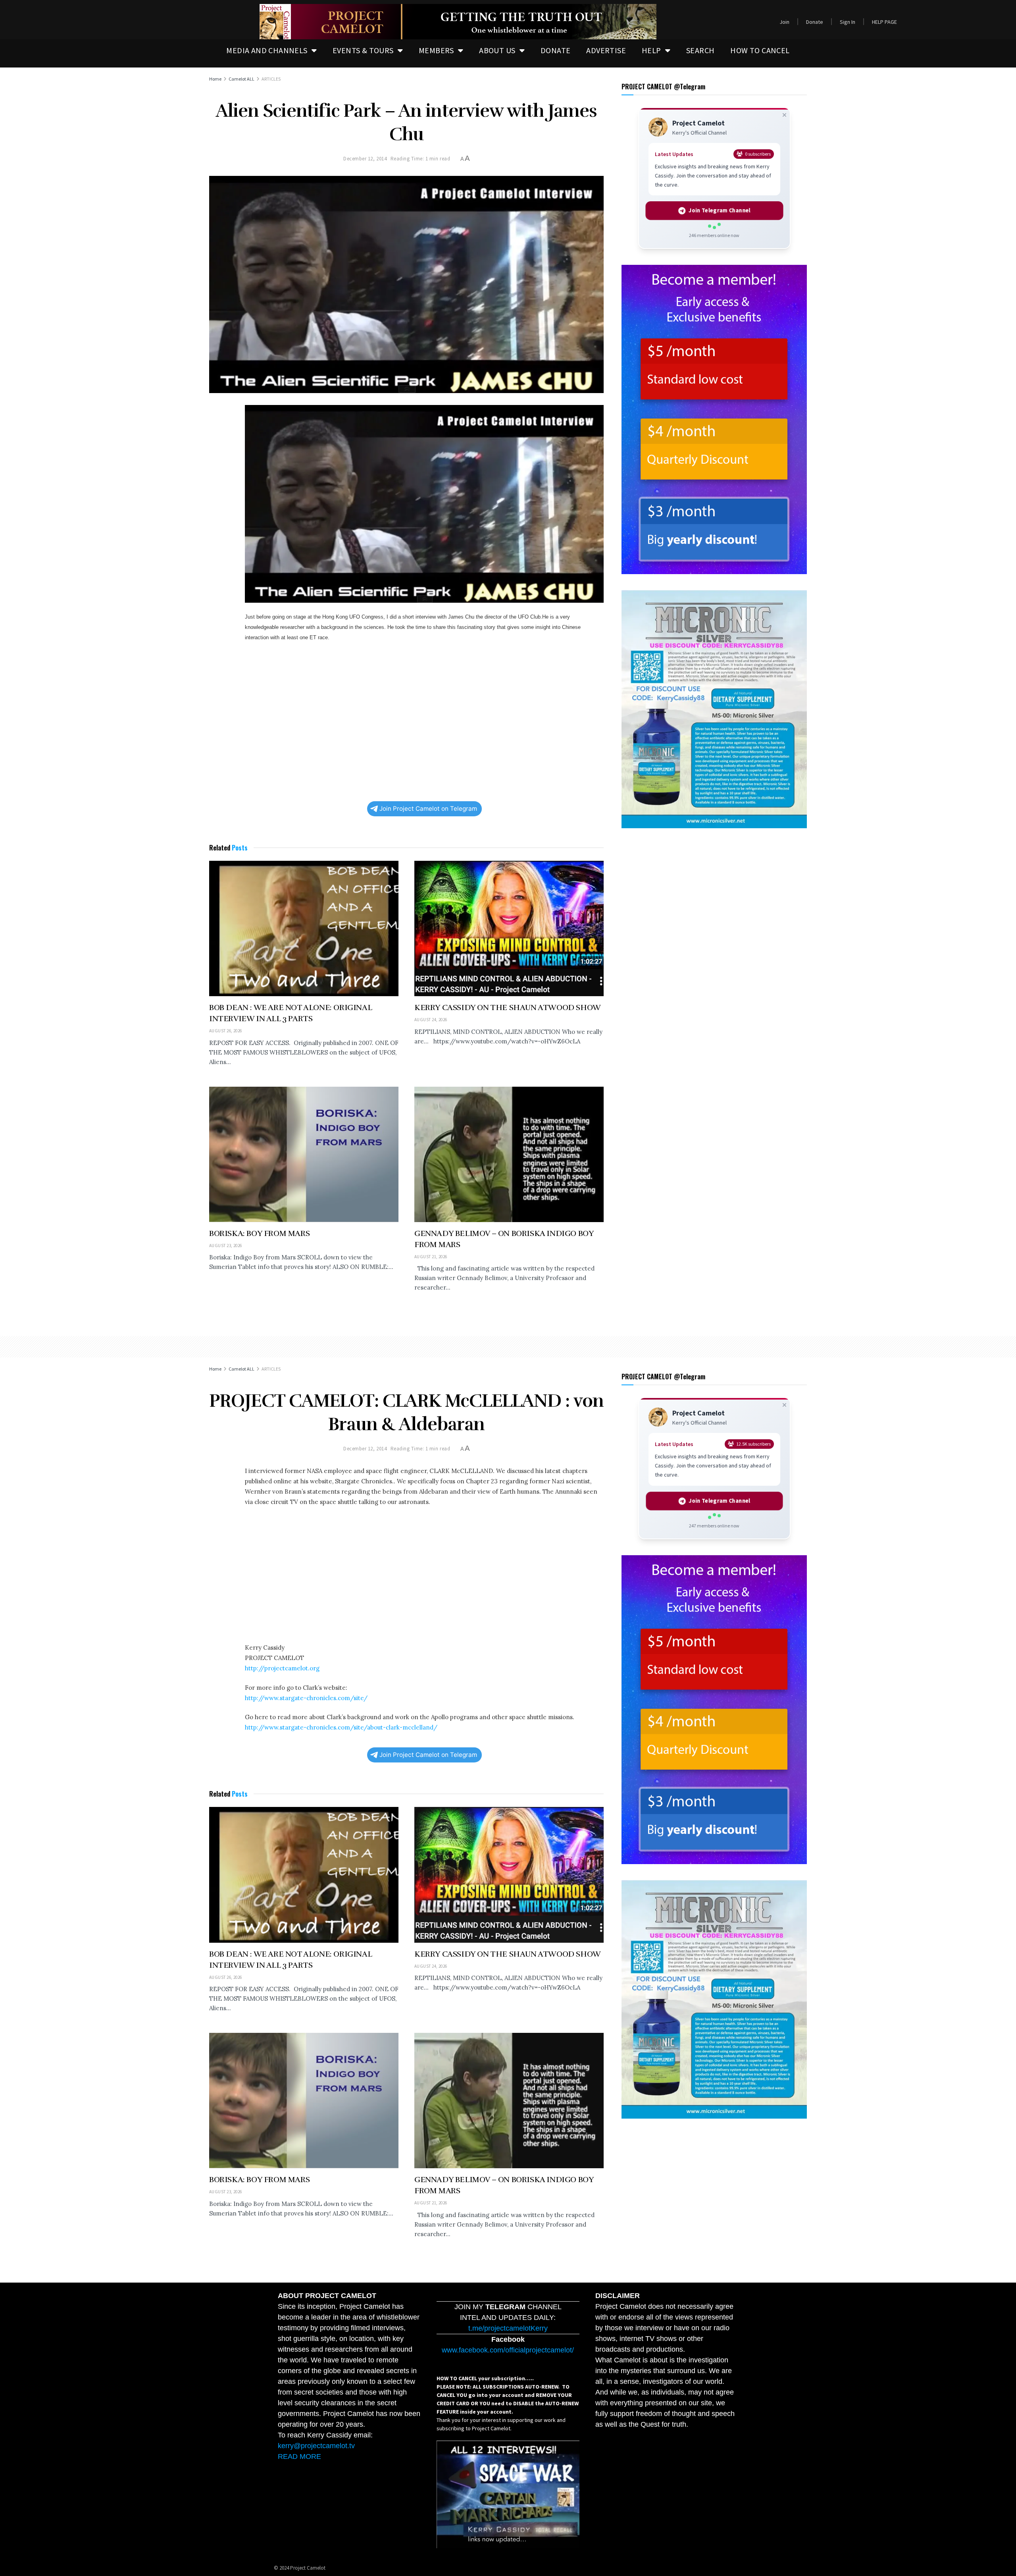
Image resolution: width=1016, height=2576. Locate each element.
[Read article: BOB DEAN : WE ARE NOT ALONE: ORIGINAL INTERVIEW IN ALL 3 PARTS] (304, 928)
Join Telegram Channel (719, 210)
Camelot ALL (241, 79)
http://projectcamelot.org (282, 1668)
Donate (815, 22)
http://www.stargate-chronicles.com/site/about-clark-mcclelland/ (341, 1727)
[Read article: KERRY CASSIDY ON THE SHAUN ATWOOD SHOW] (509, 928)
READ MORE (299, 2456)
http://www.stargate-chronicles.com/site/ (306, 1698)
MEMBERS (436, 50)
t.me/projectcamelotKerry (508, 2328)
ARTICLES (271, 79)
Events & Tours (363, 50)
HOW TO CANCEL (760, 50)
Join (784, 22)
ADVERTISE (606, 50)
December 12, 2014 (365, 159)
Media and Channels (267, 50)
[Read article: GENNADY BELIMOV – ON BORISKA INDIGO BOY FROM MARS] (509, 1154)
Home (215, 79)
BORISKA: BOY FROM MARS (259, 1233)
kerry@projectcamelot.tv (316, 2446)
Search (700, 50)
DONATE (555, 50)
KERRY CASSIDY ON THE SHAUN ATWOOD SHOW (508, 1007)
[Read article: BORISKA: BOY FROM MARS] (304, 1154)
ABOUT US (497, 50)
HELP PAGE (884, 22)
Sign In (848, 22)
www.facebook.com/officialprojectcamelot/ (508, 2350)
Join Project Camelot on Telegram (428, 809)
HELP (651, 50)
